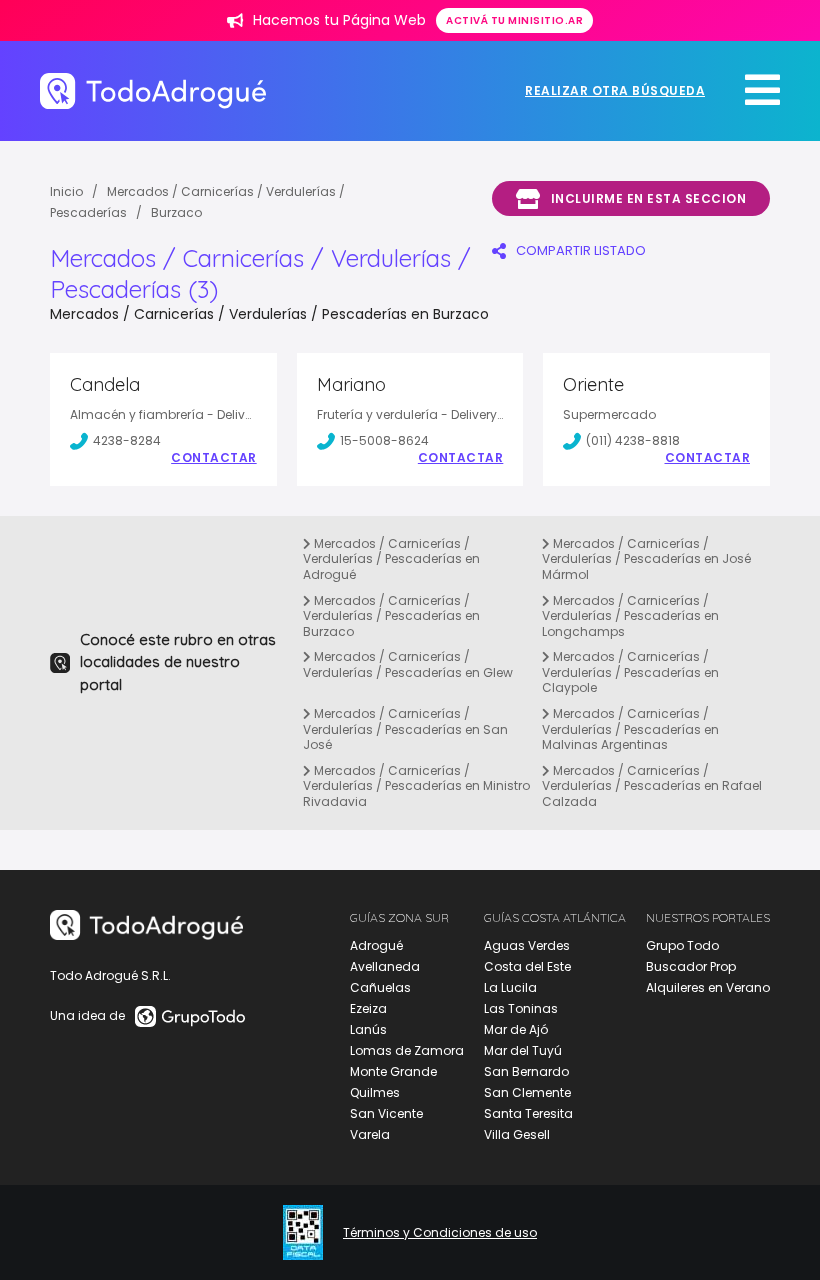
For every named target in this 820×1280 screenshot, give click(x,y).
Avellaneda (385, 966)
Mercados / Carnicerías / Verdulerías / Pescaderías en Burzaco (391, 616)
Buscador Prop (691, 966)
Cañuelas (380, 987)
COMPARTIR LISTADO (581, 250)
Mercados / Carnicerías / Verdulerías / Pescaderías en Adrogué (391, 559)
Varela (370, 1134)
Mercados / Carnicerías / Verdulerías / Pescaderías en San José (405, 729)
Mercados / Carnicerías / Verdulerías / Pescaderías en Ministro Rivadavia (416, 786)
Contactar (214, 458)
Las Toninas (521, 1008)
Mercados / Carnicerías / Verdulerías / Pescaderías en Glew (408, 664)
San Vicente (386, 1113)
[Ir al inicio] (153, 90)
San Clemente (527, 1092)
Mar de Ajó (516, 1029)
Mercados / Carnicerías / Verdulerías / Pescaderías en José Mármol (646, 559)
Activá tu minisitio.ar (514, 20)
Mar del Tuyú (523, 1050)
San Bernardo (526, 1071)
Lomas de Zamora (407, 1050)
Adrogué (376, 945)
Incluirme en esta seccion (649, 198)
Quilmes (375, 1092)
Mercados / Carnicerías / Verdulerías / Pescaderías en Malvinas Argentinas (630, 729)
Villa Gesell (517, 1134)
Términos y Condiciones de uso (440, 1233)
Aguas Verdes (527, 945)
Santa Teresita (528, 1113)
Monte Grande (393, 1071)
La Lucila (510, 987)
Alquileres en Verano (708, 987)
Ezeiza (368, 1008)
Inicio (66, 191)
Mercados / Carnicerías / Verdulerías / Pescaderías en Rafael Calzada (652, 786)
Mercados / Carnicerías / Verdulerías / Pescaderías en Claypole (630, 672)
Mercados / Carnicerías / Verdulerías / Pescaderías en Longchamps (630, 616)
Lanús (368, 1029)
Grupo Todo (682, 945)
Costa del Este (527, 966)
